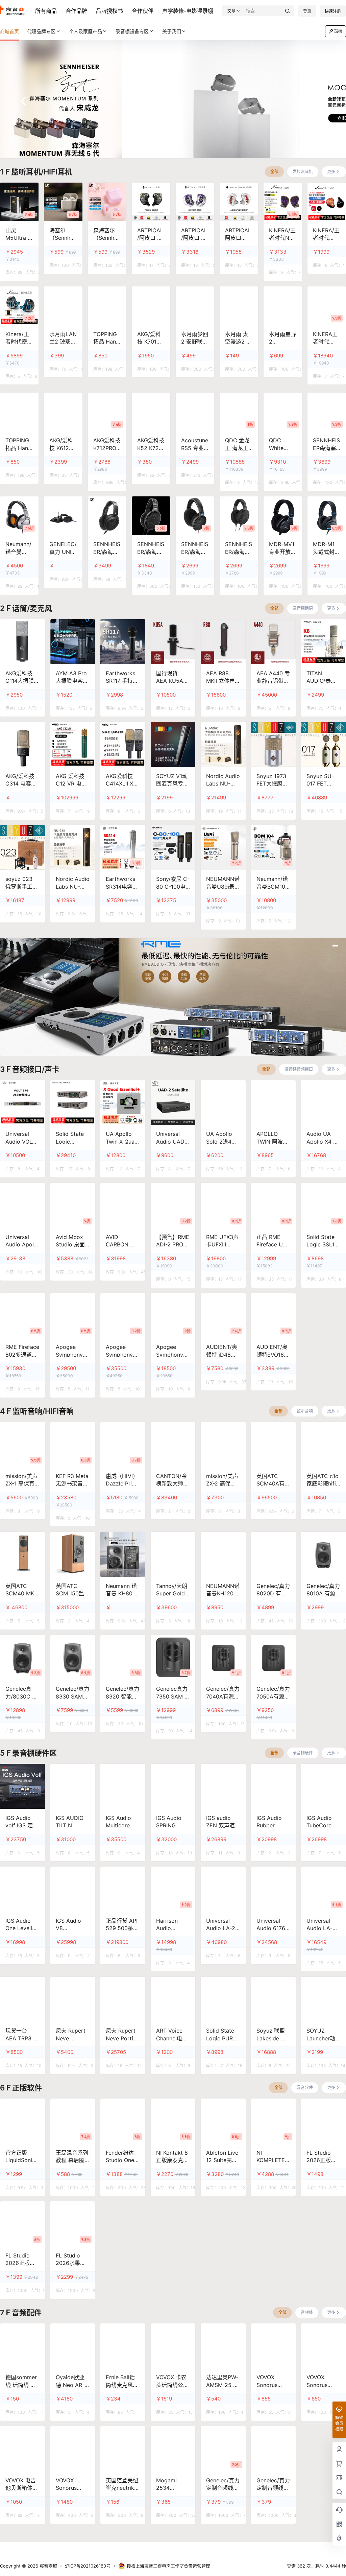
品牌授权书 (109, 11)
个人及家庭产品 (85, 31)
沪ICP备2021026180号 (88, 2566)
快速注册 (333, 11)
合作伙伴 (143, 11)
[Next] (322, 101)
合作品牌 (76, 11)
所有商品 (46, 11)
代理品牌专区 (41, 31)
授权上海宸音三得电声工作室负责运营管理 (168, 2566)
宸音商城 (48, 2566)
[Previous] (24, 101)
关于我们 (172, 31)
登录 (307, 11)
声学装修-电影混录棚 (188, 11)
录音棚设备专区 (132, 31)
